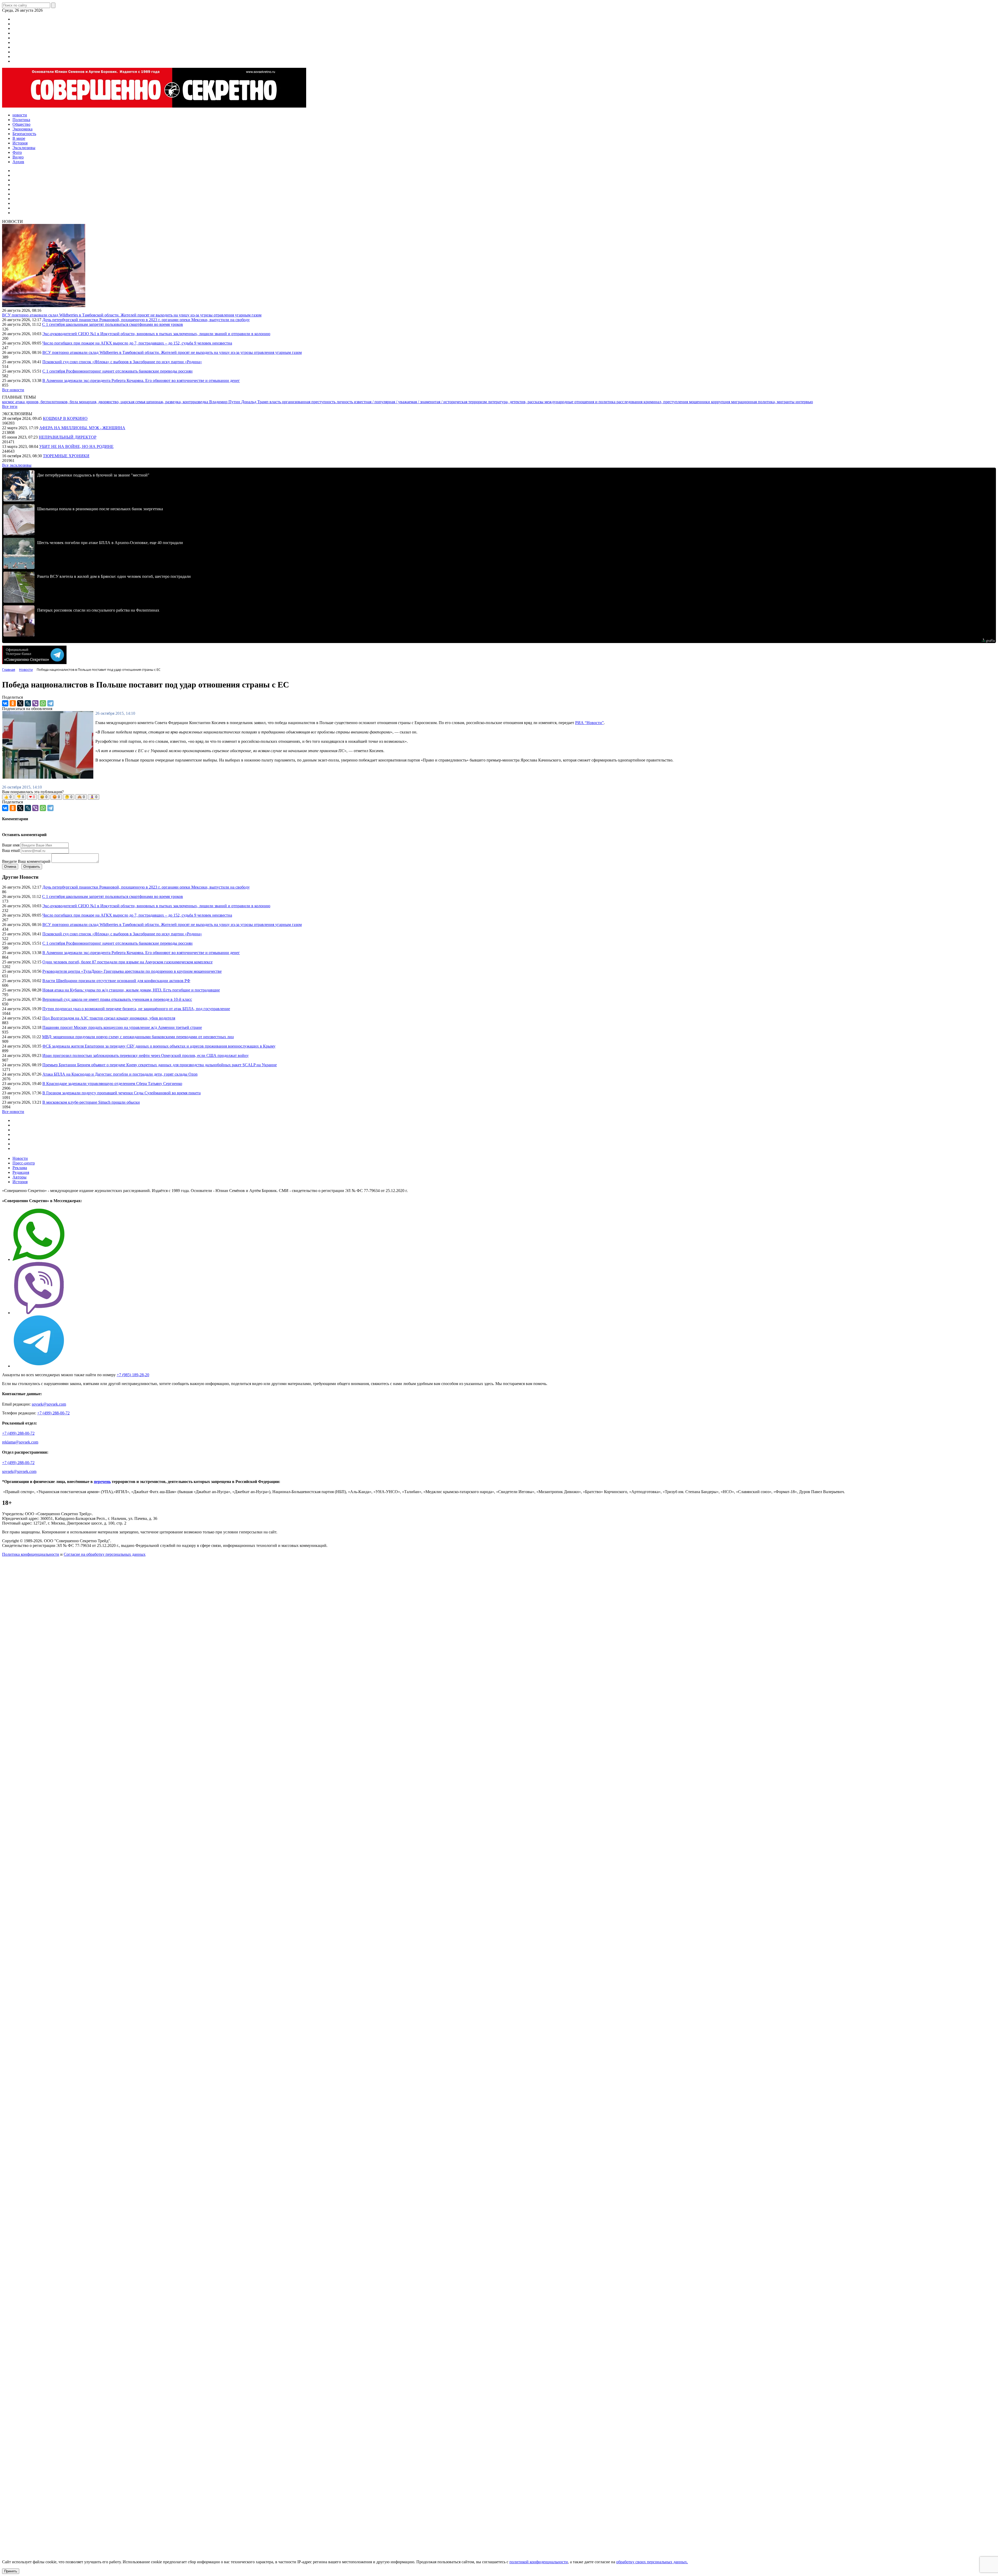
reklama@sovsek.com (20, 1442)
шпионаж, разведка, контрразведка (178, 402)
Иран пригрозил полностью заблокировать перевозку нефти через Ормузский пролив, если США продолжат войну (146, 1055)
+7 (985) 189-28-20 (133, 1375)
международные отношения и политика (580, 402)
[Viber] (35, 703)
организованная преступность (309, 402)
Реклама (20, 1168)
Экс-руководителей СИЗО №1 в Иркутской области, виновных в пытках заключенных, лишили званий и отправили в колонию (156, 334)
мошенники (700, 402)
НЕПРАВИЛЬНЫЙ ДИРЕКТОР (68, 437)
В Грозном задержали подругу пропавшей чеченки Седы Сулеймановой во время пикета (122, 1093)
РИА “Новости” (589, 723)
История (20, 1182)
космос (9, 402)
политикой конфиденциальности (539, 2562)
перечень (102, 1482)
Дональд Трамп (255, 402)
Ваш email (11, 850)
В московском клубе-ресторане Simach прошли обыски (91, 1102)
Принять (11, 2571)
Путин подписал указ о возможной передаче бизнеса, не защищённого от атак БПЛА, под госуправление (136, 1009)
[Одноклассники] (13, 703)
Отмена (10, 867)
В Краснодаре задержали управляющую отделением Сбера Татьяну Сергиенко (112, 1084)
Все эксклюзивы (17, 465)
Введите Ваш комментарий (26, 861)
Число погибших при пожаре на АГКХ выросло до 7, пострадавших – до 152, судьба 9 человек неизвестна (137, 343)
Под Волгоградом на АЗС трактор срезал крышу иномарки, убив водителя (109, 1018)
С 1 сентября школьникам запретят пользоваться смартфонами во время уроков (113, 324)
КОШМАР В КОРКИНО (65, 418)
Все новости (13, 390)
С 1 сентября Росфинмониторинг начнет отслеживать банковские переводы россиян (117, 371)
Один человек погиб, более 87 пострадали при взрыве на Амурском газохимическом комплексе (127, 962)
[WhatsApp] (43, 703)
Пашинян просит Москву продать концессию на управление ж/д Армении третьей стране (122, 1027)
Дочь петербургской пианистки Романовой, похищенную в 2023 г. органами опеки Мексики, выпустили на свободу (146, 320)
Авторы (19, 1177)
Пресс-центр (24, 1163)
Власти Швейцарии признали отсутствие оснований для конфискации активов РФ (116, 981)
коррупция (721, 402)
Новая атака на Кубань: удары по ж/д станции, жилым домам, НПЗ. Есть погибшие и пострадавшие (131, 990)
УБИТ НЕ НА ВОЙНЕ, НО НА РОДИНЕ (76, 446)
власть (276, 402)
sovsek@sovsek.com (49, 1404)
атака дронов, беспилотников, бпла (47, 402)
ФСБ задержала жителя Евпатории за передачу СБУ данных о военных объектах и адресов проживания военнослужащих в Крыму (159, 1046)
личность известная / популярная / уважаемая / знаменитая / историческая (402, 402)
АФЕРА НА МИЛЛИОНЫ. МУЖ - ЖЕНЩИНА (82, 428)
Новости (20, 1158)
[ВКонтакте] (5, 703)
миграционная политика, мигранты (763, 402)
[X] (20, 703)
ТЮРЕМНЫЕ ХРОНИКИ (66, 456)
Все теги (10, 406)
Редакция (21, 1172)
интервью (804, 402)
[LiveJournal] (28, 703)
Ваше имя (11, 845)
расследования (630, 402)
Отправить (32, 867)
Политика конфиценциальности (31, 1554)
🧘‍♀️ (94, 797)
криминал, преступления (666, 402)
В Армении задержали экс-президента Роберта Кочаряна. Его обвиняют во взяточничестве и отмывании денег (141, 380)
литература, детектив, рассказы (516, 402)
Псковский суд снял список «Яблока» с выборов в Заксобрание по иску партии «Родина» (122, 362)
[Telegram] (50, 703)
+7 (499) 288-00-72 (53, 1413)
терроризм (478, 402)
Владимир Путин (225, 402)
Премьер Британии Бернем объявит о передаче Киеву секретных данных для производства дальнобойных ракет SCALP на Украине (160, 1065)
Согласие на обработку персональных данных (105, 1554)
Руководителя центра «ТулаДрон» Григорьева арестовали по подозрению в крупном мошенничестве (132, 971)
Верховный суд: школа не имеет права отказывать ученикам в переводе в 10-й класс (117, 999)
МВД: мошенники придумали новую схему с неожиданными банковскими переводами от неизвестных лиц (138, 1037)
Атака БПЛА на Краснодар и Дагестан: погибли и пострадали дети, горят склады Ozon (120, 1074)
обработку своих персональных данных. (652, 2562)
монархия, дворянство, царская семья (113, 402)
